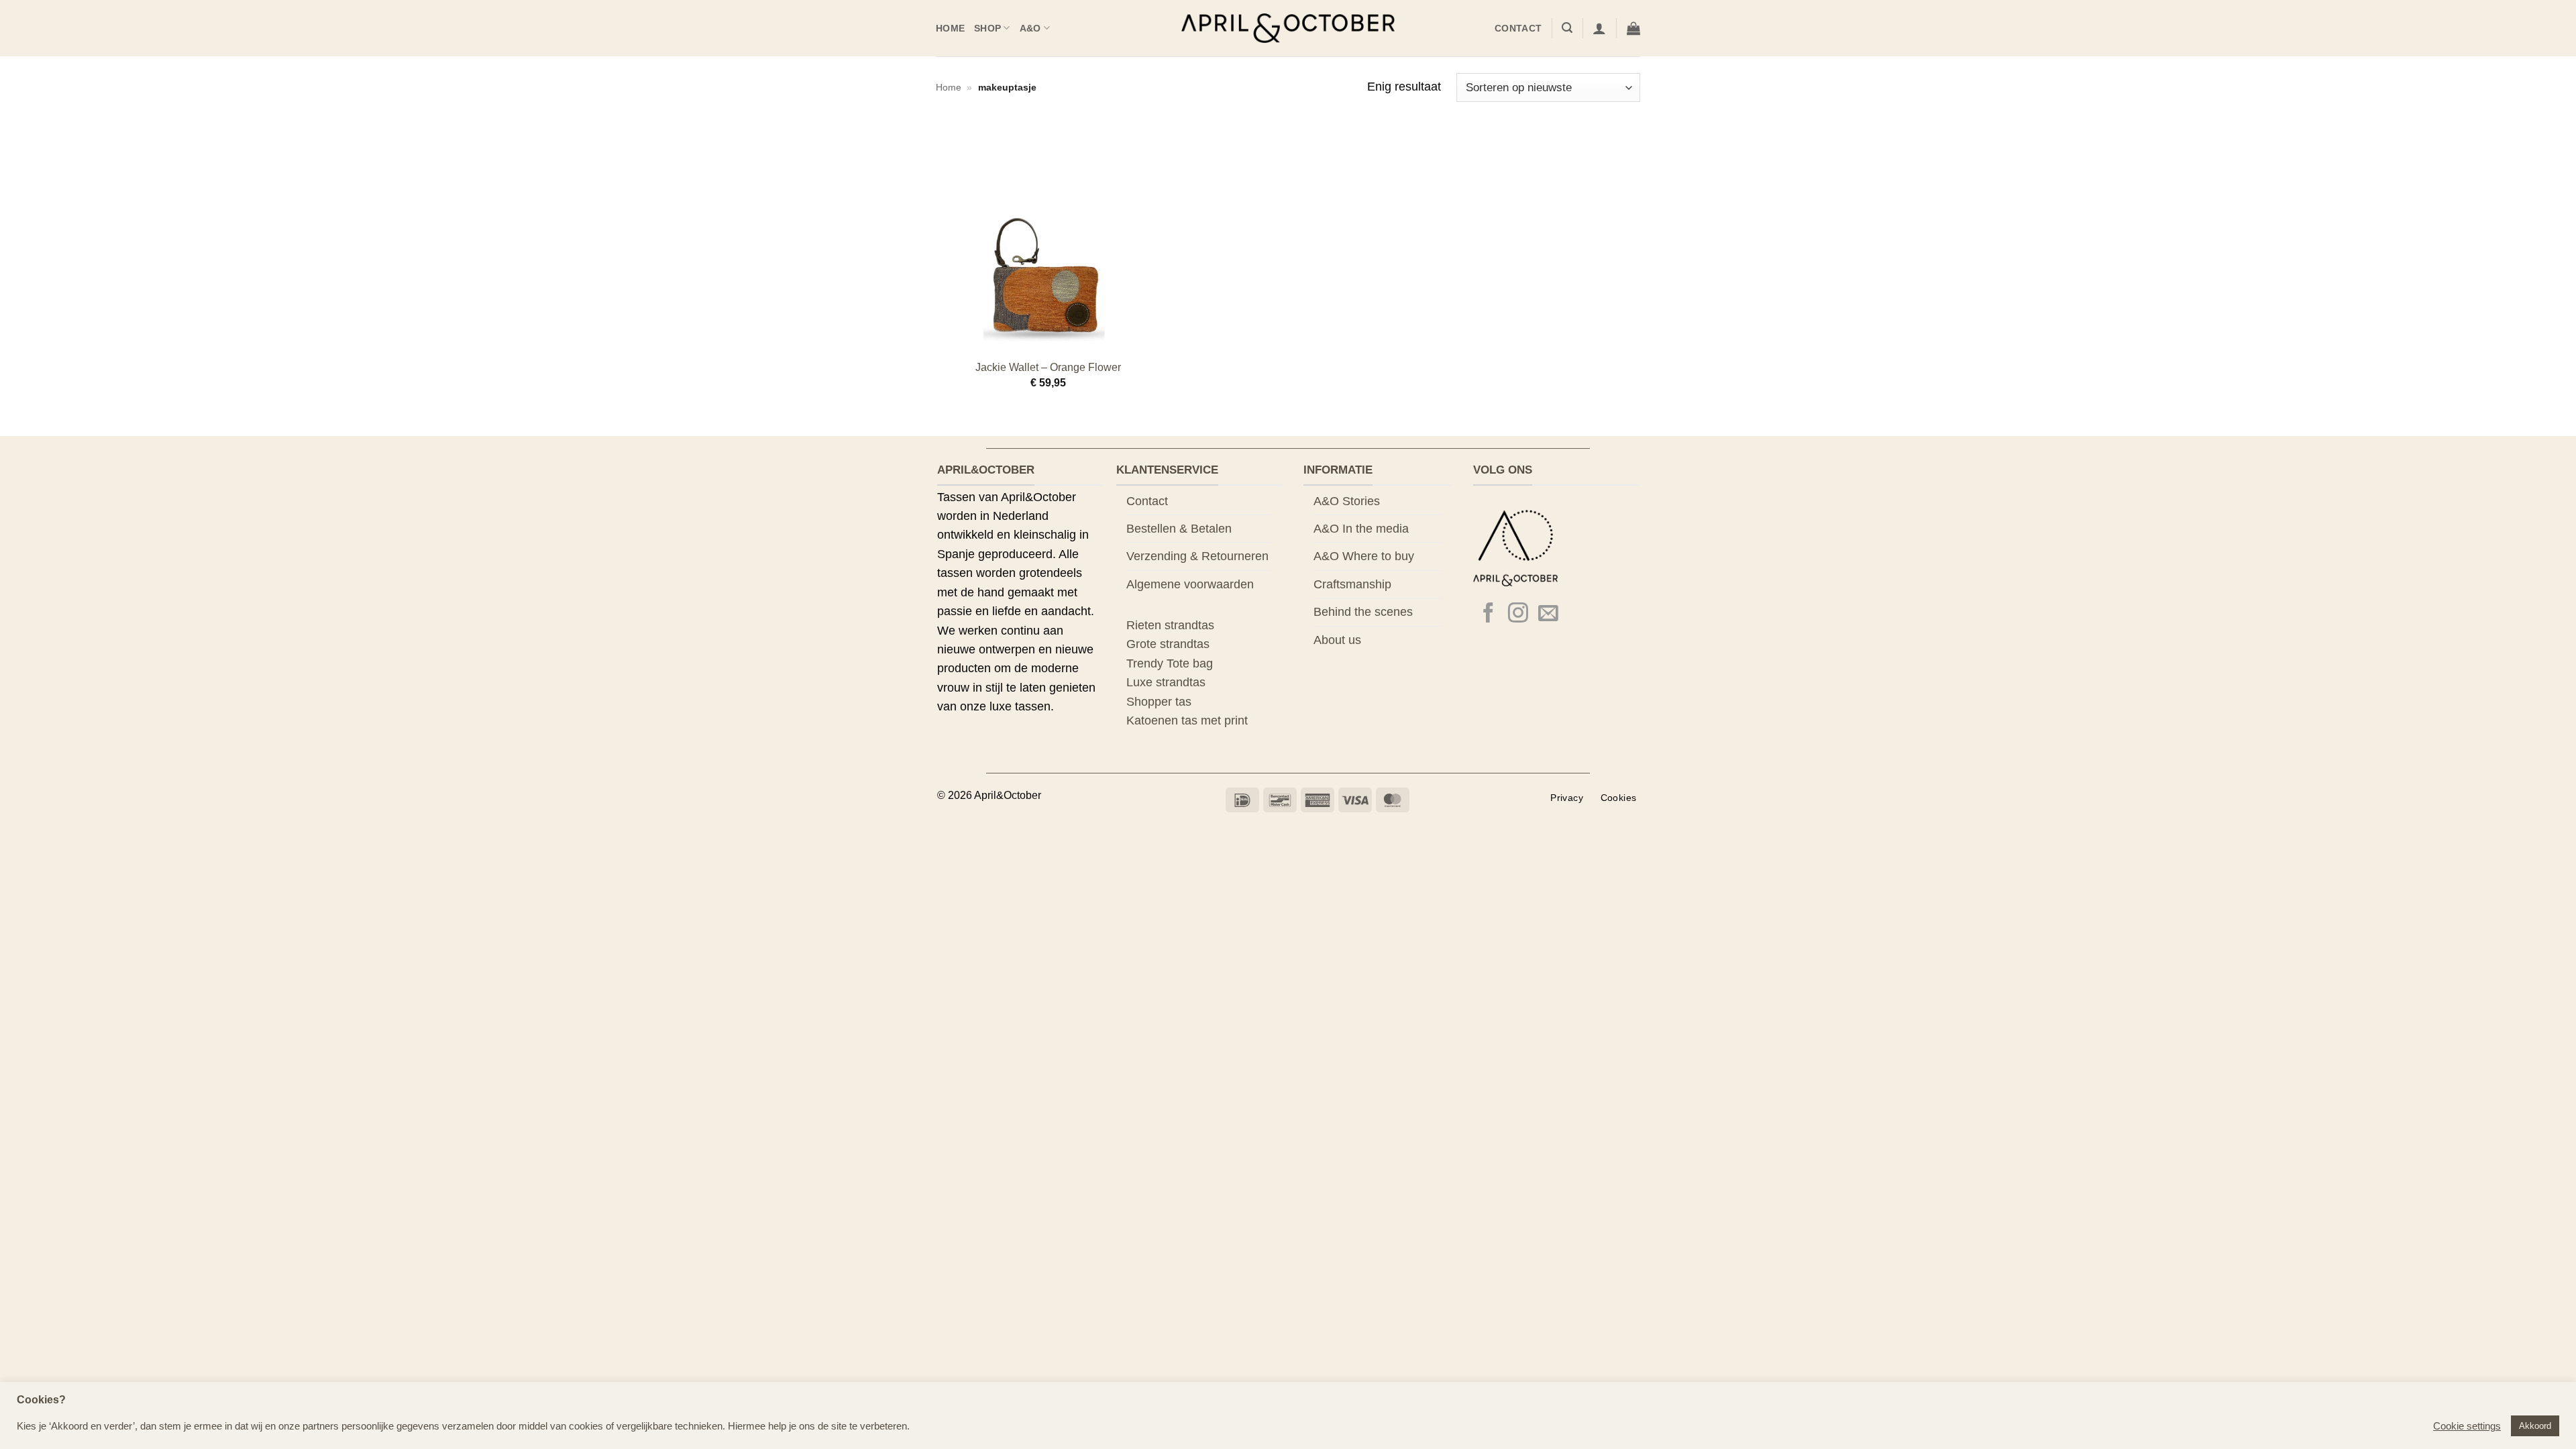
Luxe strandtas (1166, 682)
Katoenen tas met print (1187, 720)
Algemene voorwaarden (1190, 584)
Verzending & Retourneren (1197, 556)
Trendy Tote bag (1170, 663)
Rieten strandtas (1170, 625)
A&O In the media (1361, 529)
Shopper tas (1159, 702)
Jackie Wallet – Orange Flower (1048, 367)
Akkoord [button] (2535, 1426)
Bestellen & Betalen (1179, 529)
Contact (1518, 28)
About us (1337, 640)
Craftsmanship (1352, 584)
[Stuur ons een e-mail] (1548, 614)
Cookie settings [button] (2467, 1426)
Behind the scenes (1363, 612)
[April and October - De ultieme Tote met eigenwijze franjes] (1288, 29)
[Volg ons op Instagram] (1518, 614)
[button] (1567, 28)
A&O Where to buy (1364, 556)
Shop (987, 28)
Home (950, 28)
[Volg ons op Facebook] (1489, 614)
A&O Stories (1347, 501)
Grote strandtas (1168, 644)
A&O (1030, 28)
